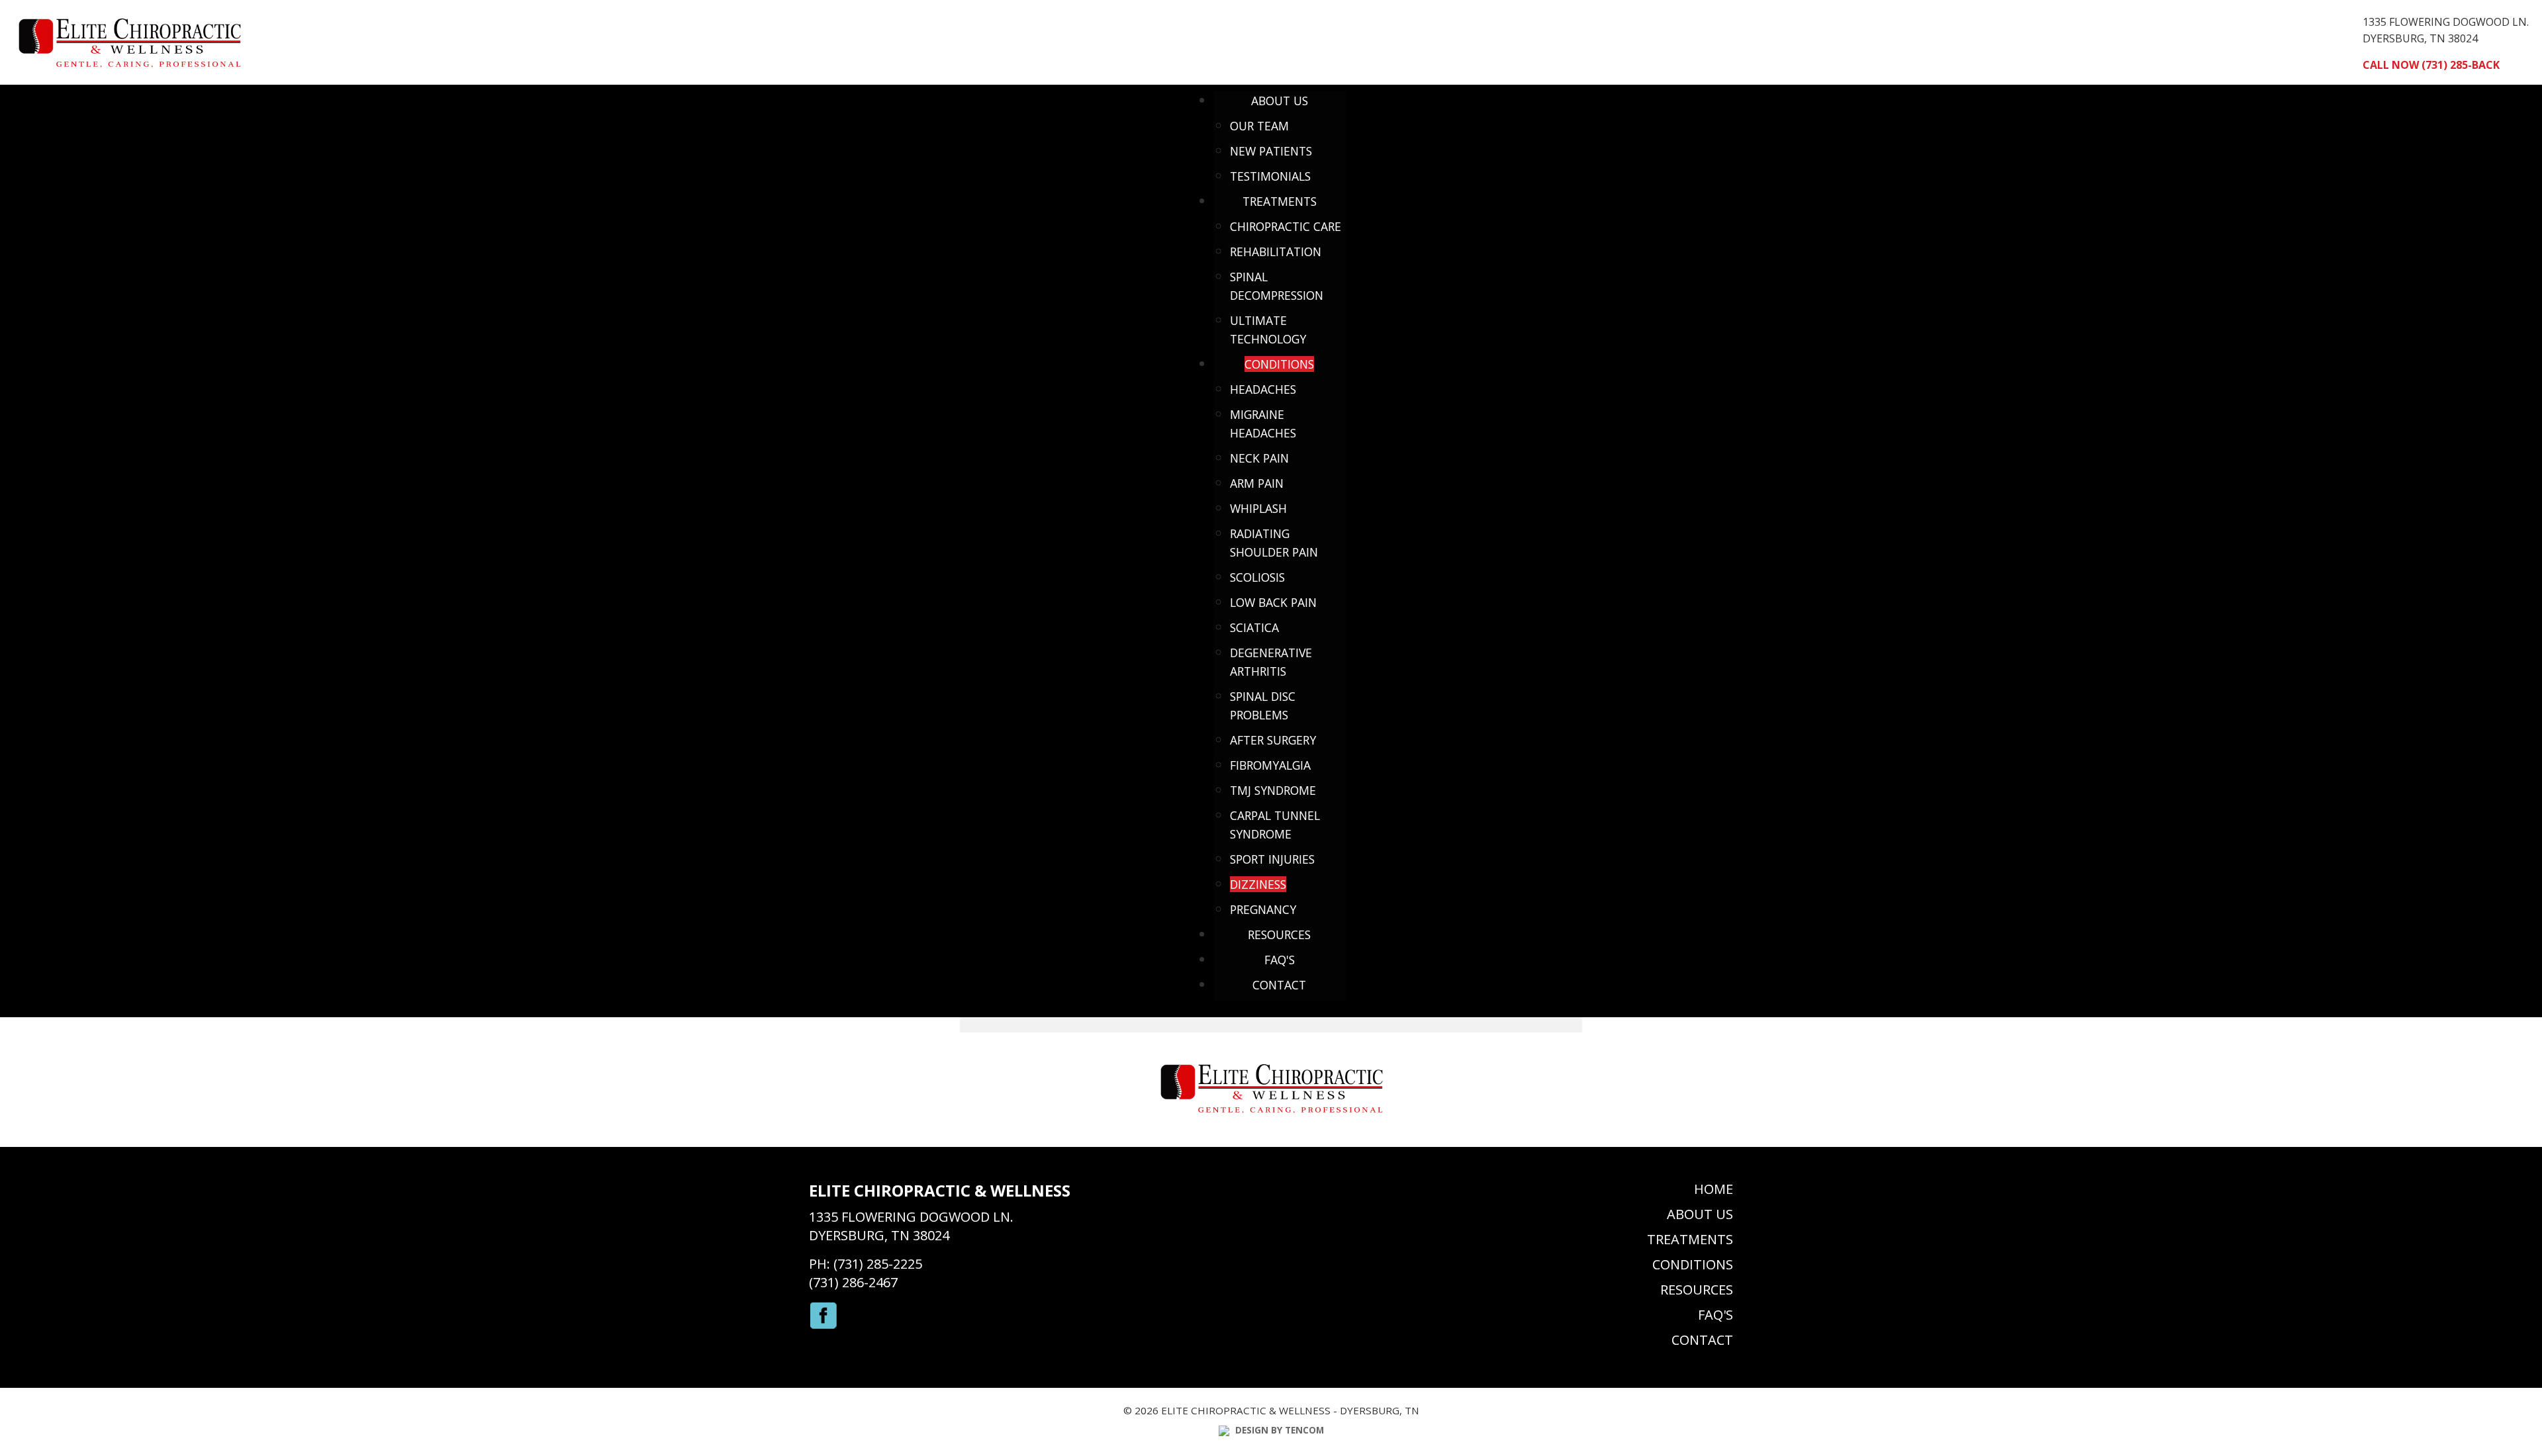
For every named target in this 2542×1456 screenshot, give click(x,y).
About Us (1700, 1214)
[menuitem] (1280, 101)
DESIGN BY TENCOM (1278, 1430)
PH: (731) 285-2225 (866, 1264)
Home (1714, 1189)
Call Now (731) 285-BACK (2431, 65)
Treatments (1690, 1239)
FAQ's (1716, 1315)
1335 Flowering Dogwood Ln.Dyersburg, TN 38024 (911, 1226)
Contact (1702, 1340)
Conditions (1693, 1264)
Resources (1697, 1290)
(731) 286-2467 (853, 1282)
